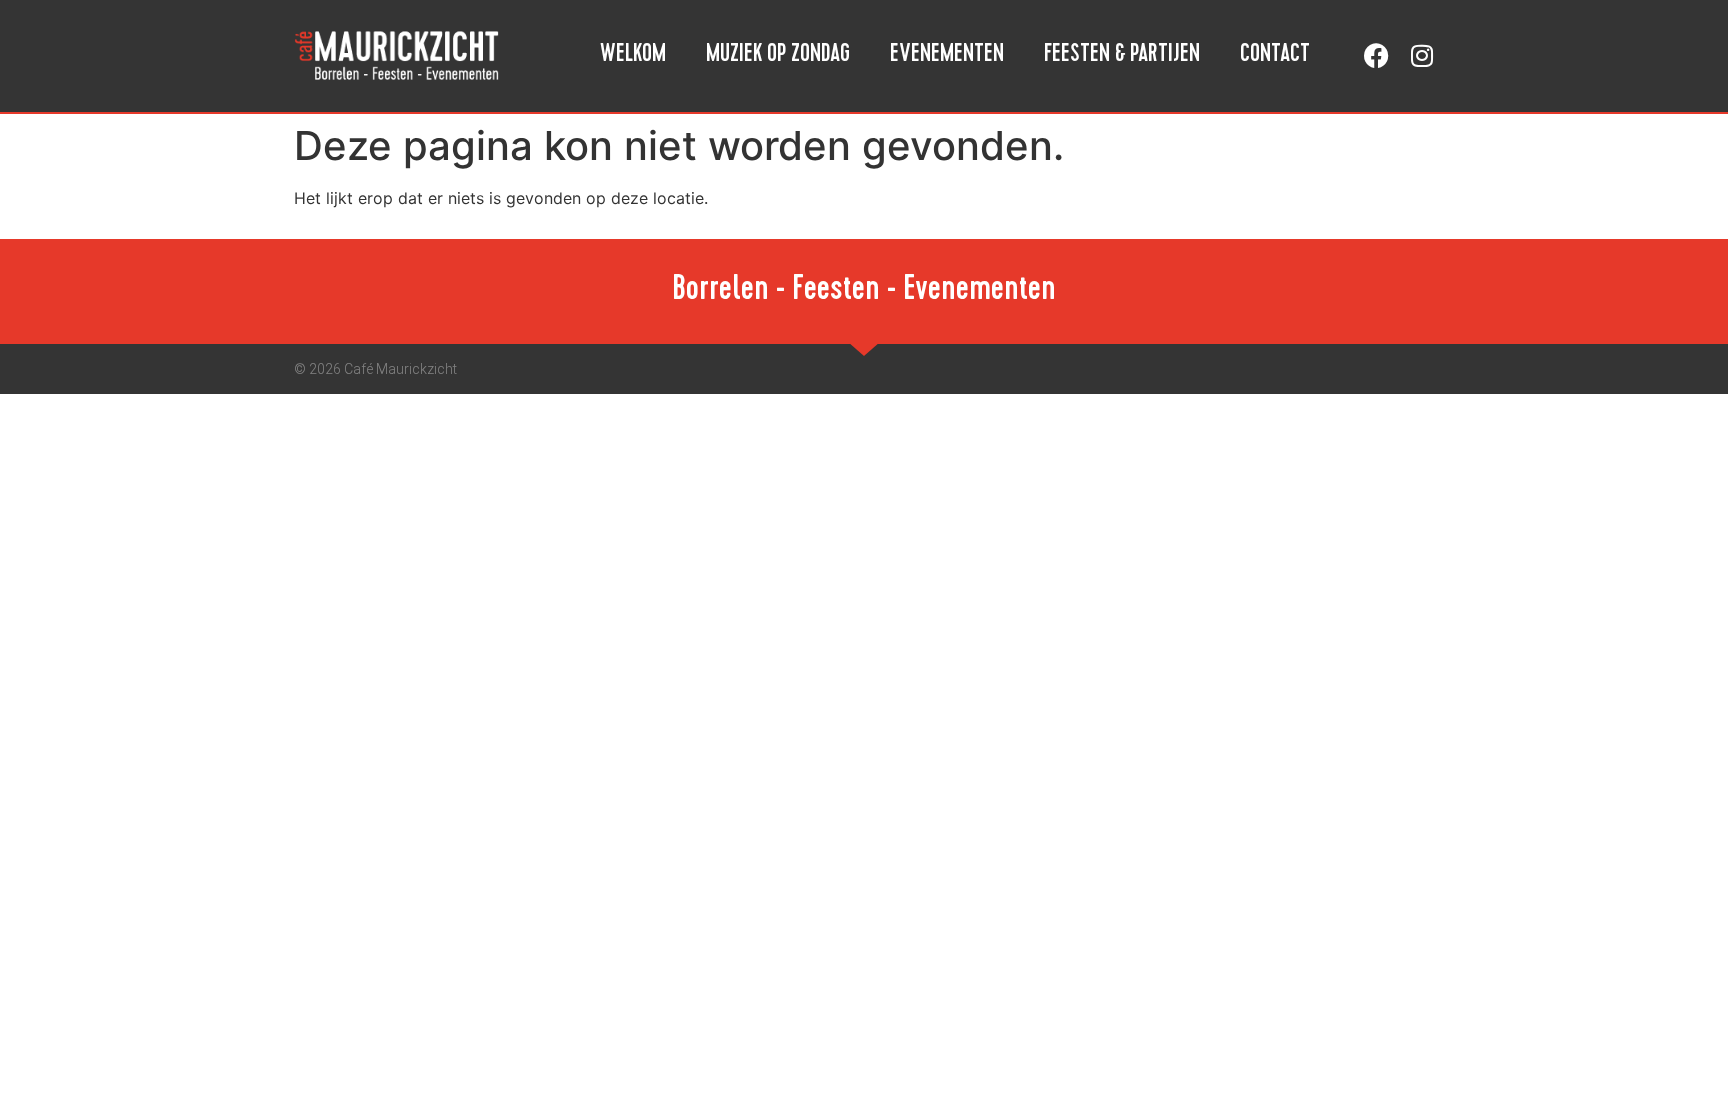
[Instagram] (1421, 55)
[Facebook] (1376, 55)
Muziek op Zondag (778, 56)
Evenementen (947, 56)
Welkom (633, 56)
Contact (1275, 56)
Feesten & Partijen (1122, 56)
